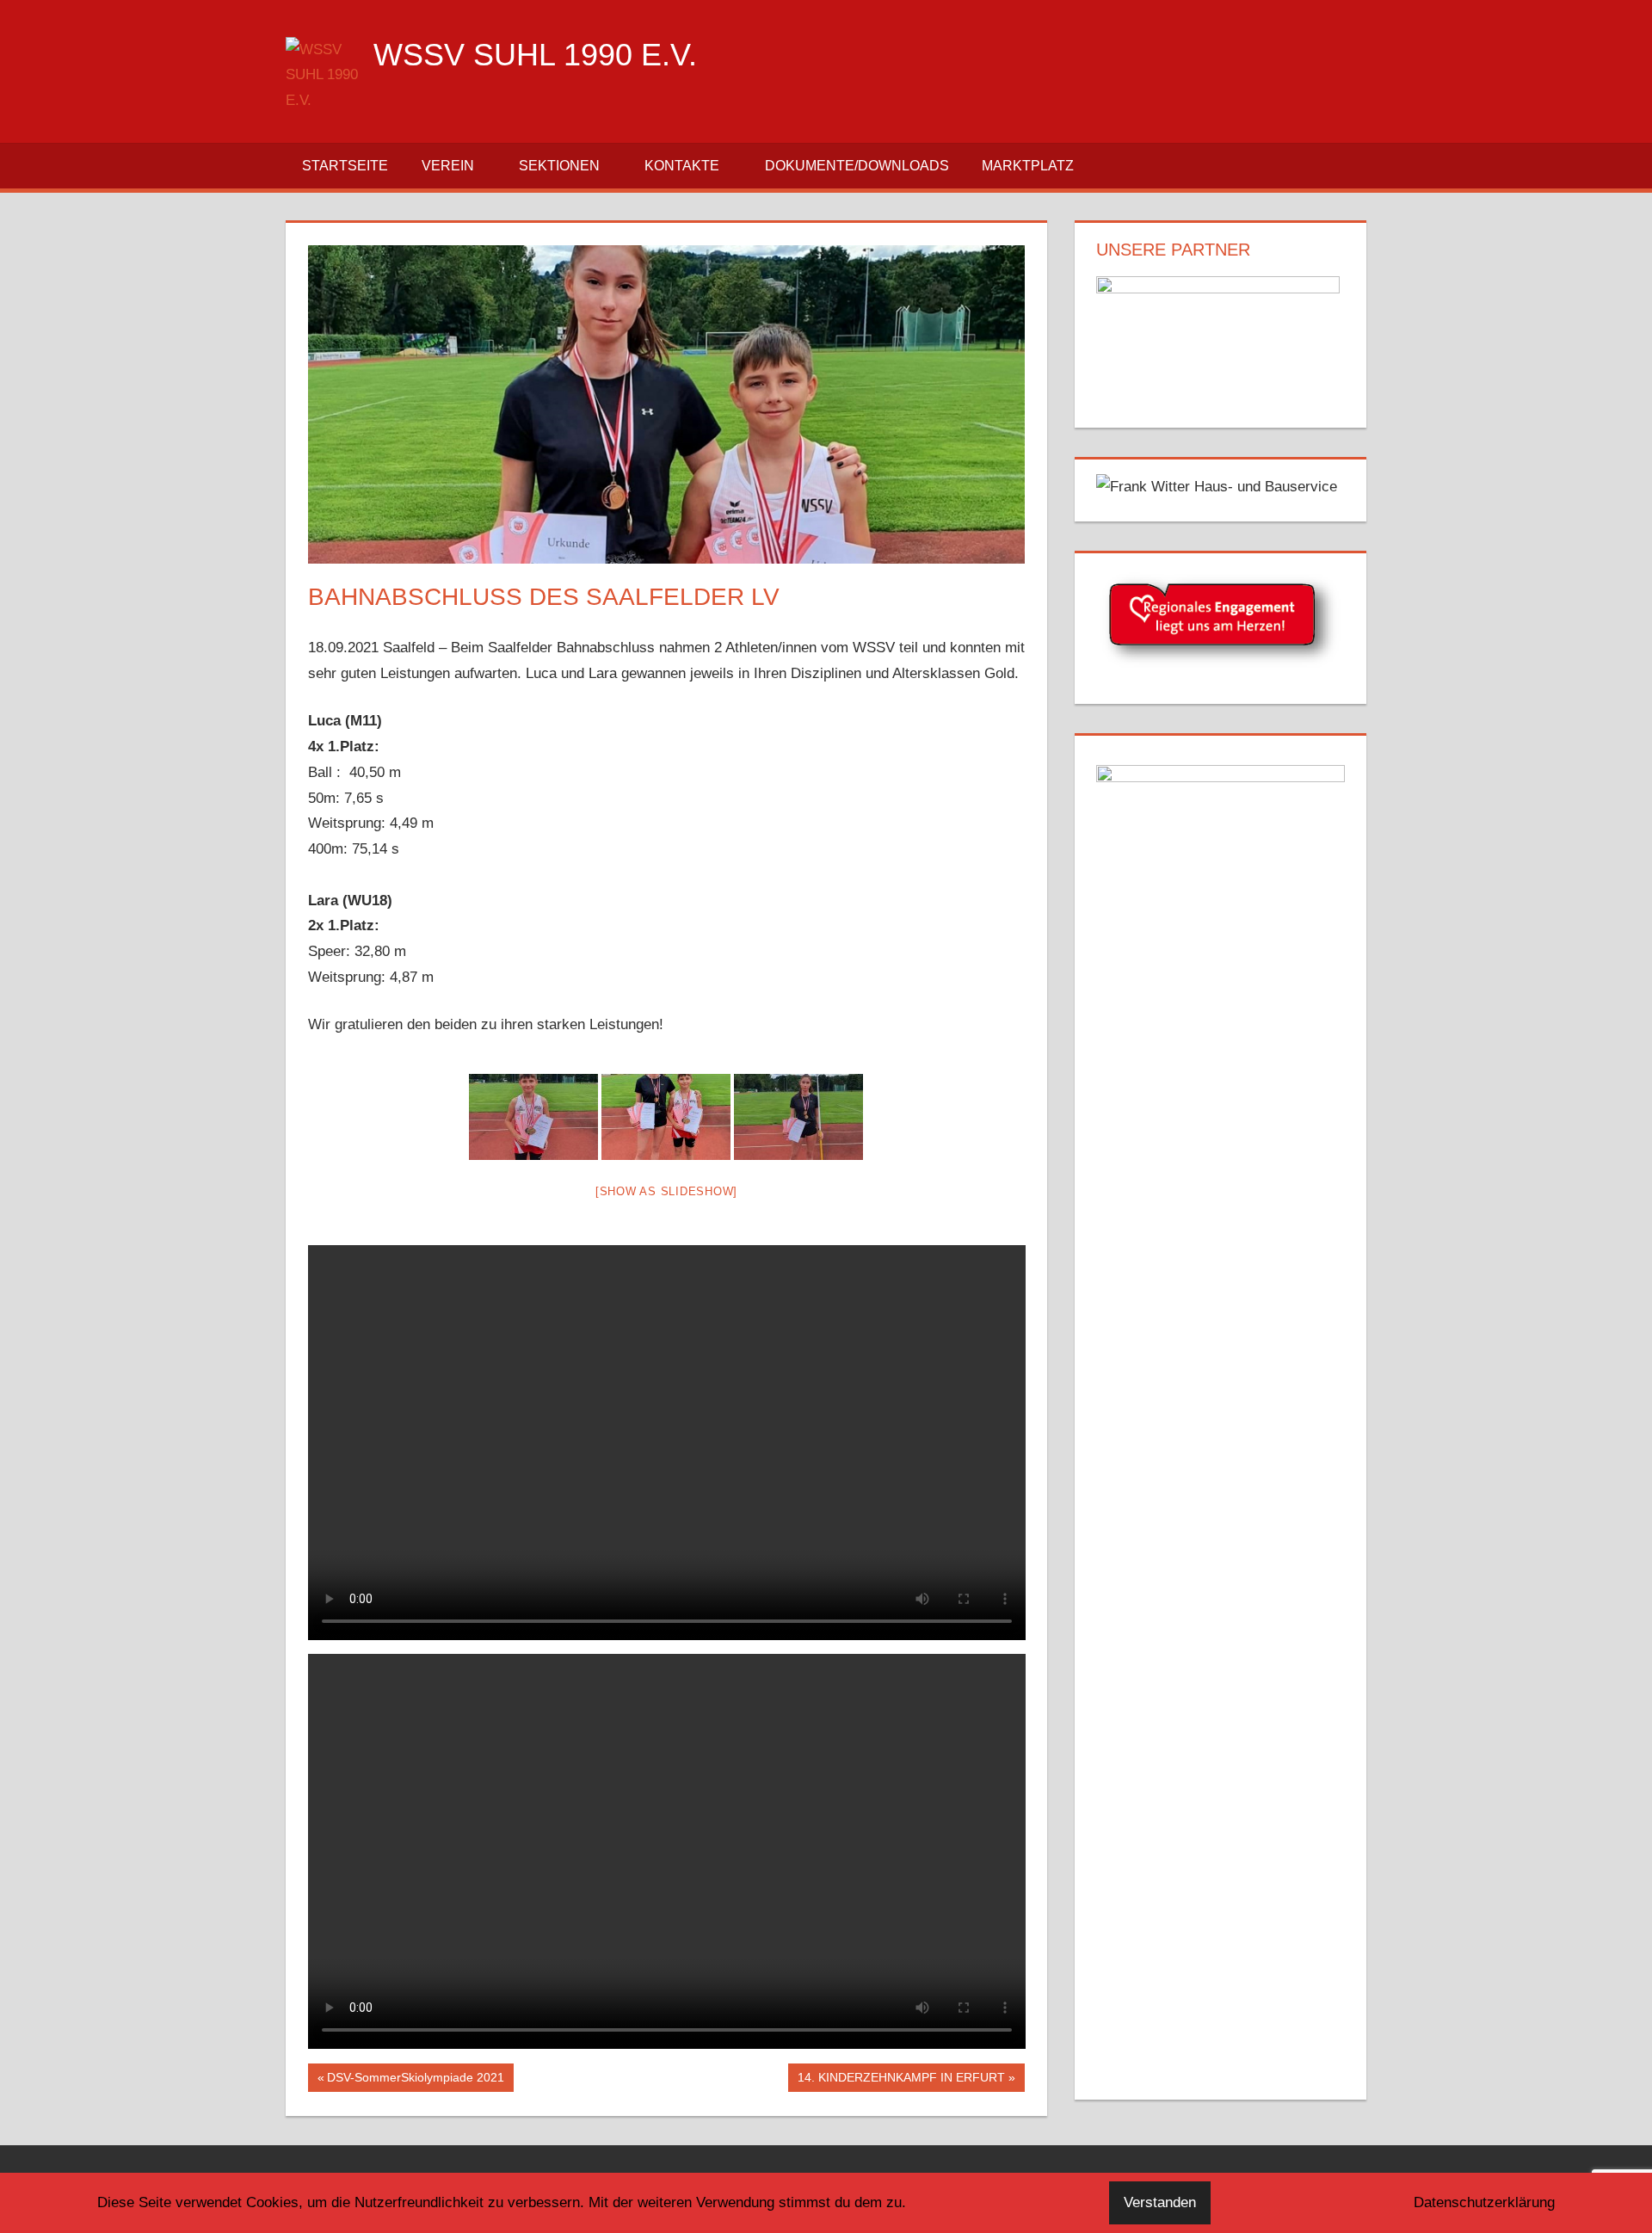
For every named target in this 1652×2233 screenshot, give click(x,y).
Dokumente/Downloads (857, 166)
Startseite (345, 166)
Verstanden (1160, 2202)
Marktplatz (1028, 166)
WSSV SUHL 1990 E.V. (535, 55)
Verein (448, 166)
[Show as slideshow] (666, 1191)
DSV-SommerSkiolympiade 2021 (415, 2081)
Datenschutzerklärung (1484, 2202)
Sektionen (559, 166)
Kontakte (682, 166)
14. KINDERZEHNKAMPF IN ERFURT (901, 2081)
